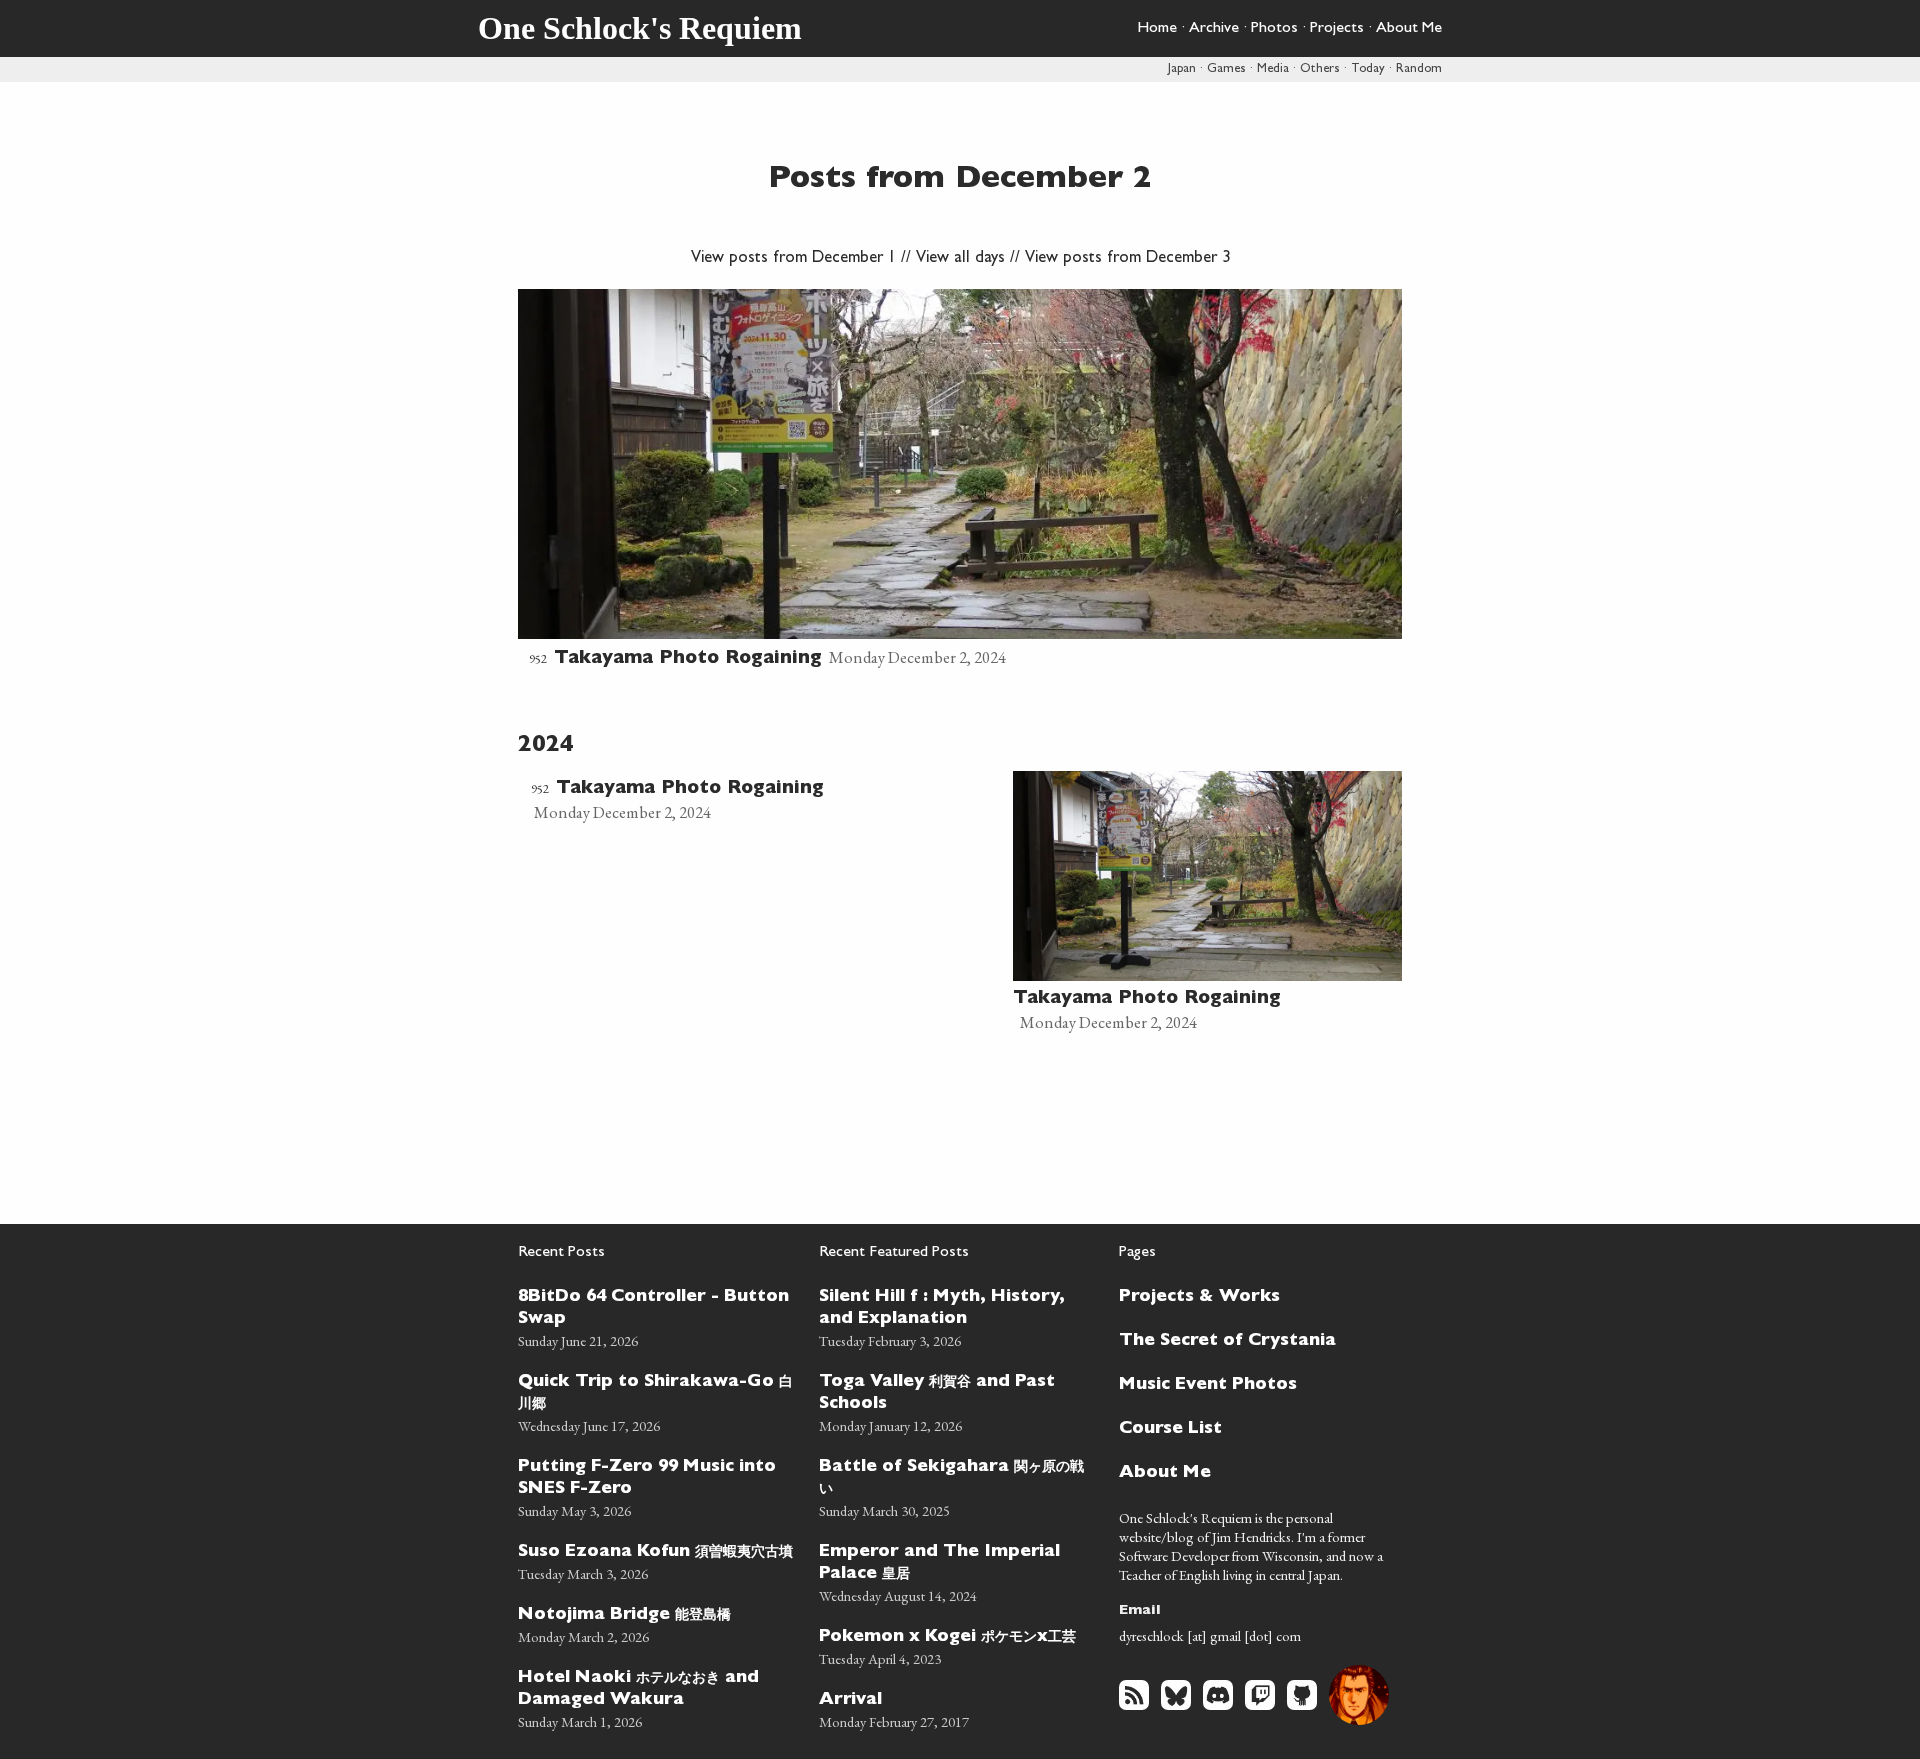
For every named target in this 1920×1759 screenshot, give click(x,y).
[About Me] (1249, 1471)
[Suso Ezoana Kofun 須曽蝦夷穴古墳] (656, 1559)
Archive (1214, 29)
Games (1226, 69)
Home (1157, 29)
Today (1368, 69)
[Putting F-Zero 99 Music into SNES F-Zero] (656, 1485)
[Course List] (1249, 1427)
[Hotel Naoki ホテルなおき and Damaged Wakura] (656, 1696)
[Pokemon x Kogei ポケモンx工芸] (957, 1644)
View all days (960, 259)
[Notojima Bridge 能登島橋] (656, 1622)
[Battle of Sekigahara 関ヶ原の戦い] (957, 1485)
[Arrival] (957, 1707)
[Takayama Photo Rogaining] (960, 481)
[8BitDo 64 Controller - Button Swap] (656, 1315)
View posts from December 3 (1127, 259)
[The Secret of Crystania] (1249, 1339)
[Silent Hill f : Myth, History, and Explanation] (957, 1315)
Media (1273, 69)
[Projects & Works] (1249, 1295)
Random (1419, 69)
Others (1320, 69)
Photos (1274, 29)
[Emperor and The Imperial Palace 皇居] (957, 1570)
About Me (1409, 29)
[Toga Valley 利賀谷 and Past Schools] (957, 1400)
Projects (1337, 29)
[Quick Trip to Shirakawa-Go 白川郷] (656, 1400)
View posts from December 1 (793, 259)
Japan (1182, 69)
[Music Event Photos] (1249, 1383)
